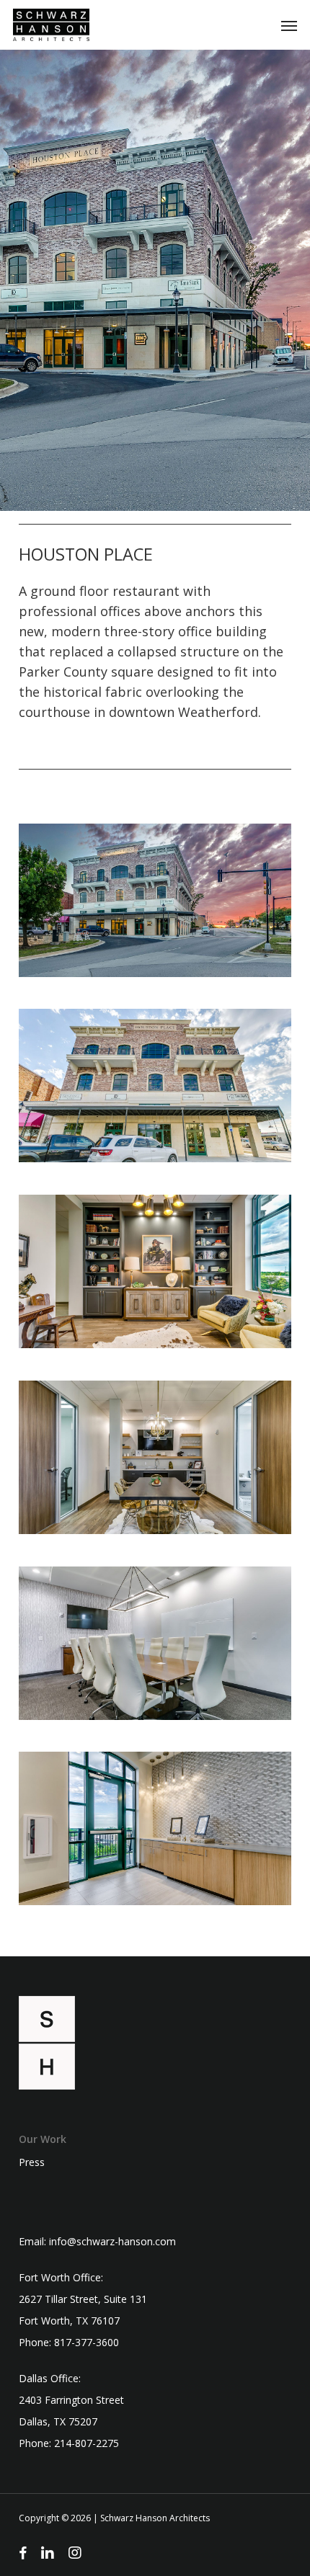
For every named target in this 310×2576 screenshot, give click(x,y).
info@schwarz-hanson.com (112, 2241)
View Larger (159, 890)
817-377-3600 (87, 2342)
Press (32, 2162)
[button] (289, 25)
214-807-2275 (87, 2443)
